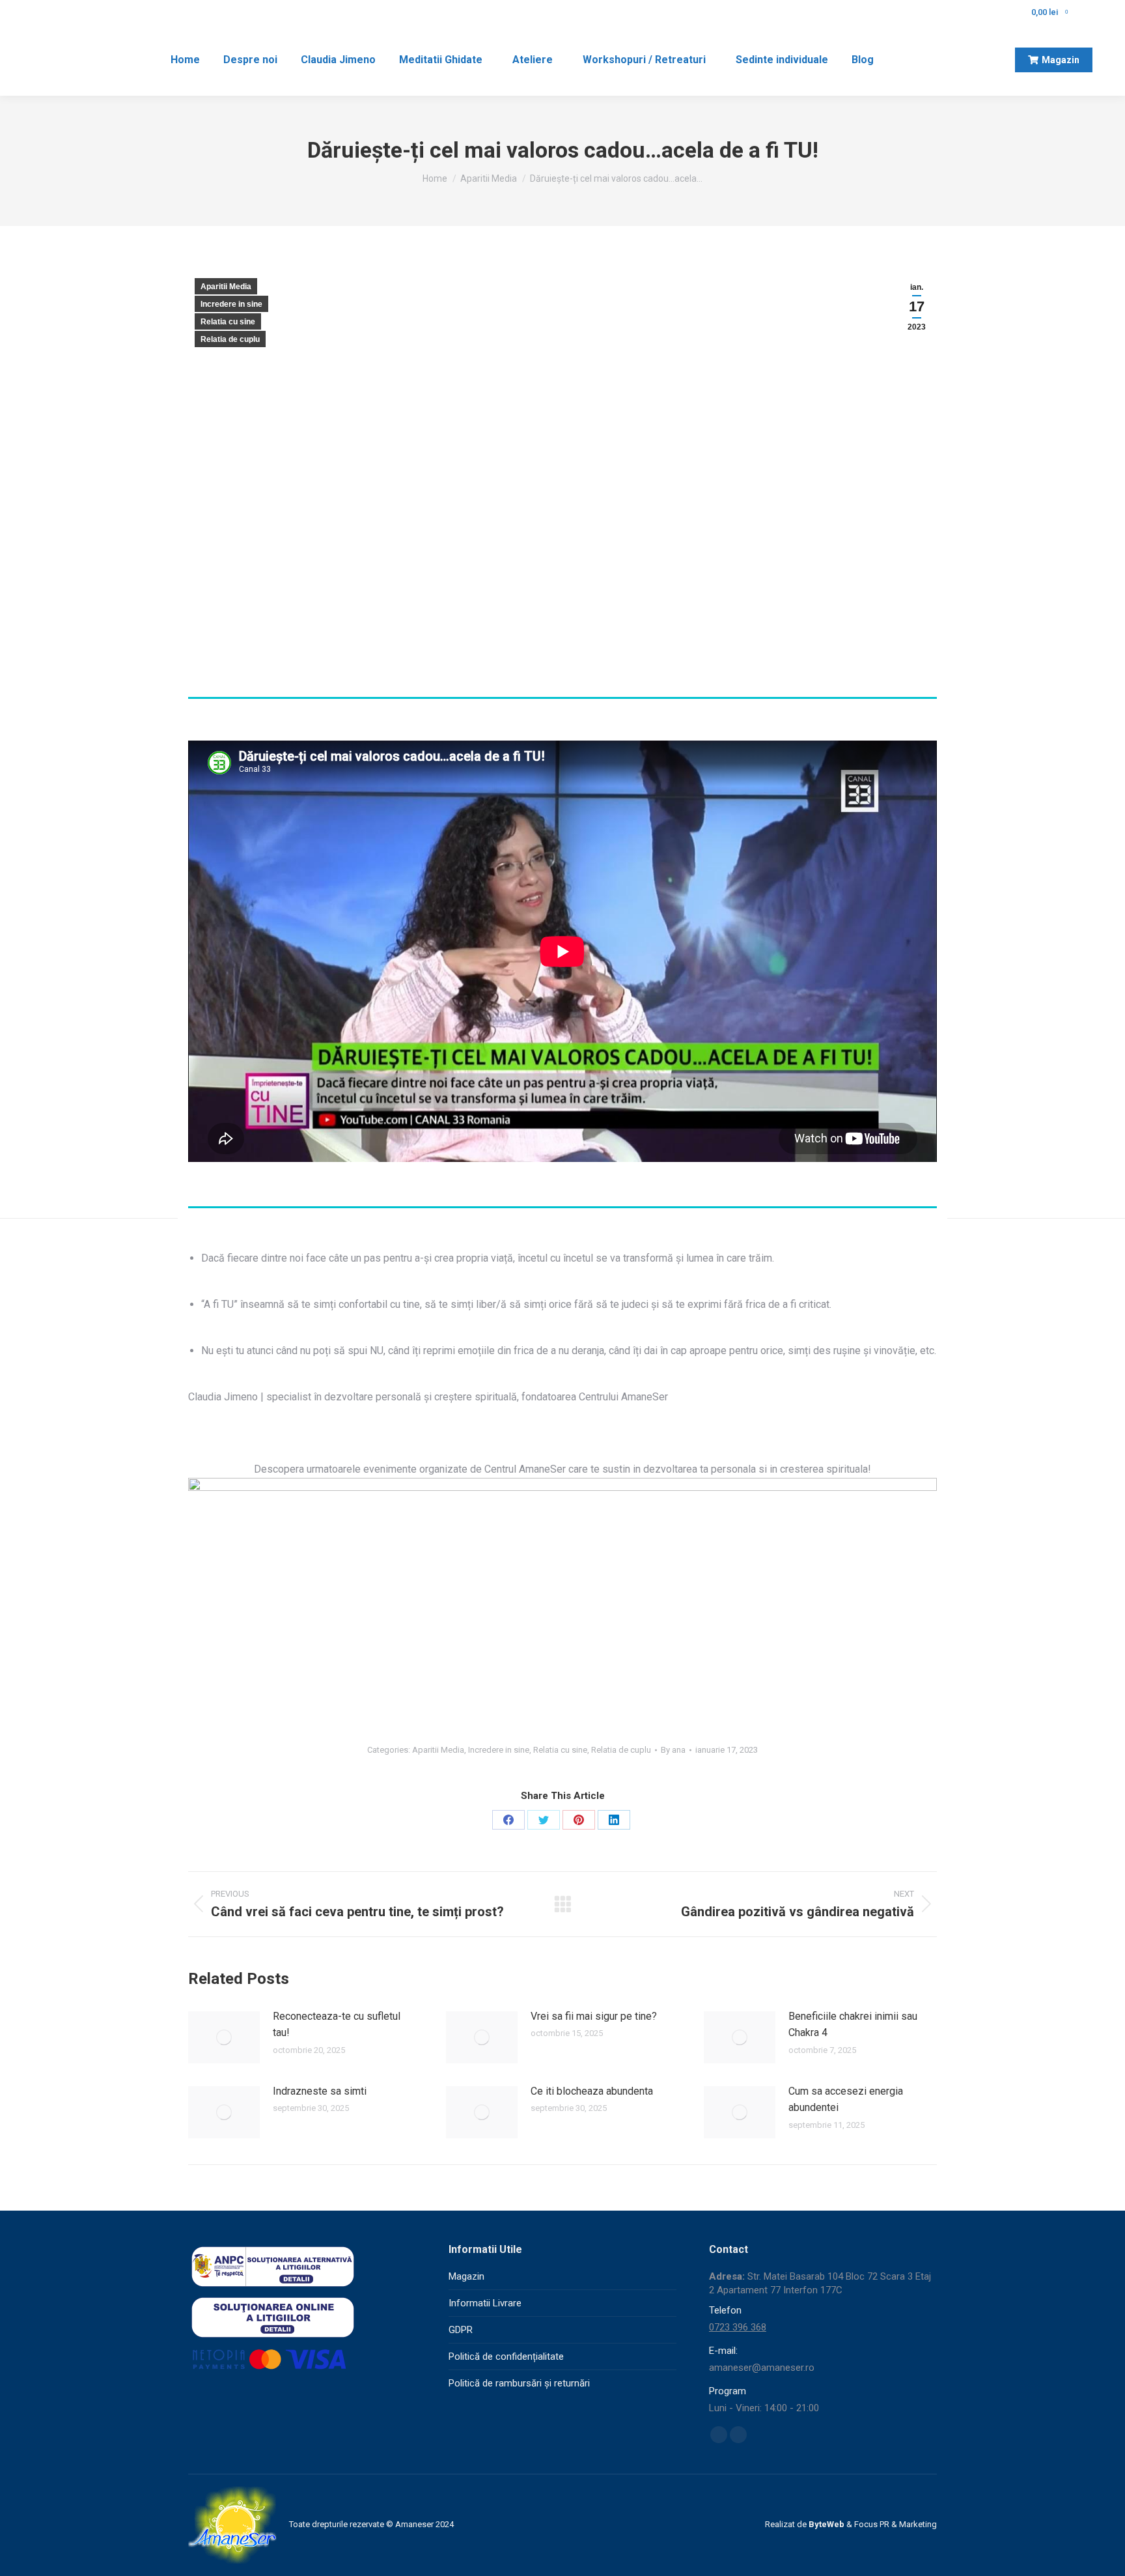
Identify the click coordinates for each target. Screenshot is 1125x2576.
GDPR (461, 2330)
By (673, 1750)
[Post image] (224, 2037)
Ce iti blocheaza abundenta (592, 2091)
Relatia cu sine (228, 322)
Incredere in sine (231, 304)
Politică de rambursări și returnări (519, 2383)
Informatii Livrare (485, 2303)
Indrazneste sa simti (320, 2091)
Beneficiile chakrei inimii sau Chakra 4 (853, 2025)
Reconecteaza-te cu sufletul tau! (337, 2025)
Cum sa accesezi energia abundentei (846, 2100)
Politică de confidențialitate (506, 2357)
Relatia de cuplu (230, 339)
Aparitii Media (226, 287)
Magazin (466, 2276)
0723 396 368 (738, 2327)
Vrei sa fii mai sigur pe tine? (594, 2016)
